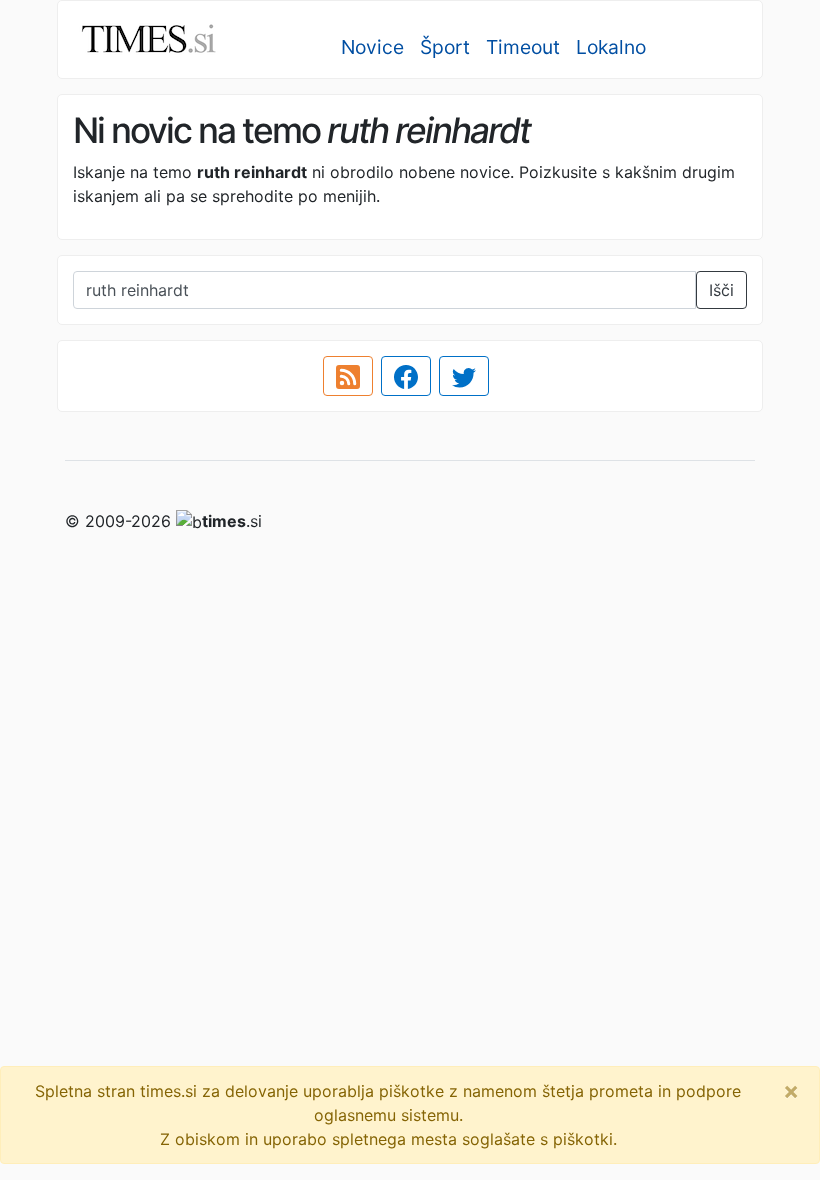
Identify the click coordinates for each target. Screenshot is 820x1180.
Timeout (523, 47)
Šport (445, 47)
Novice (372, 47)
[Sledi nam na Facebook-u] (406, 376)
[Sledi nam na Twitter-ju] (464, 376)
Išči (721, 290)
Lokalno (611, 47)
